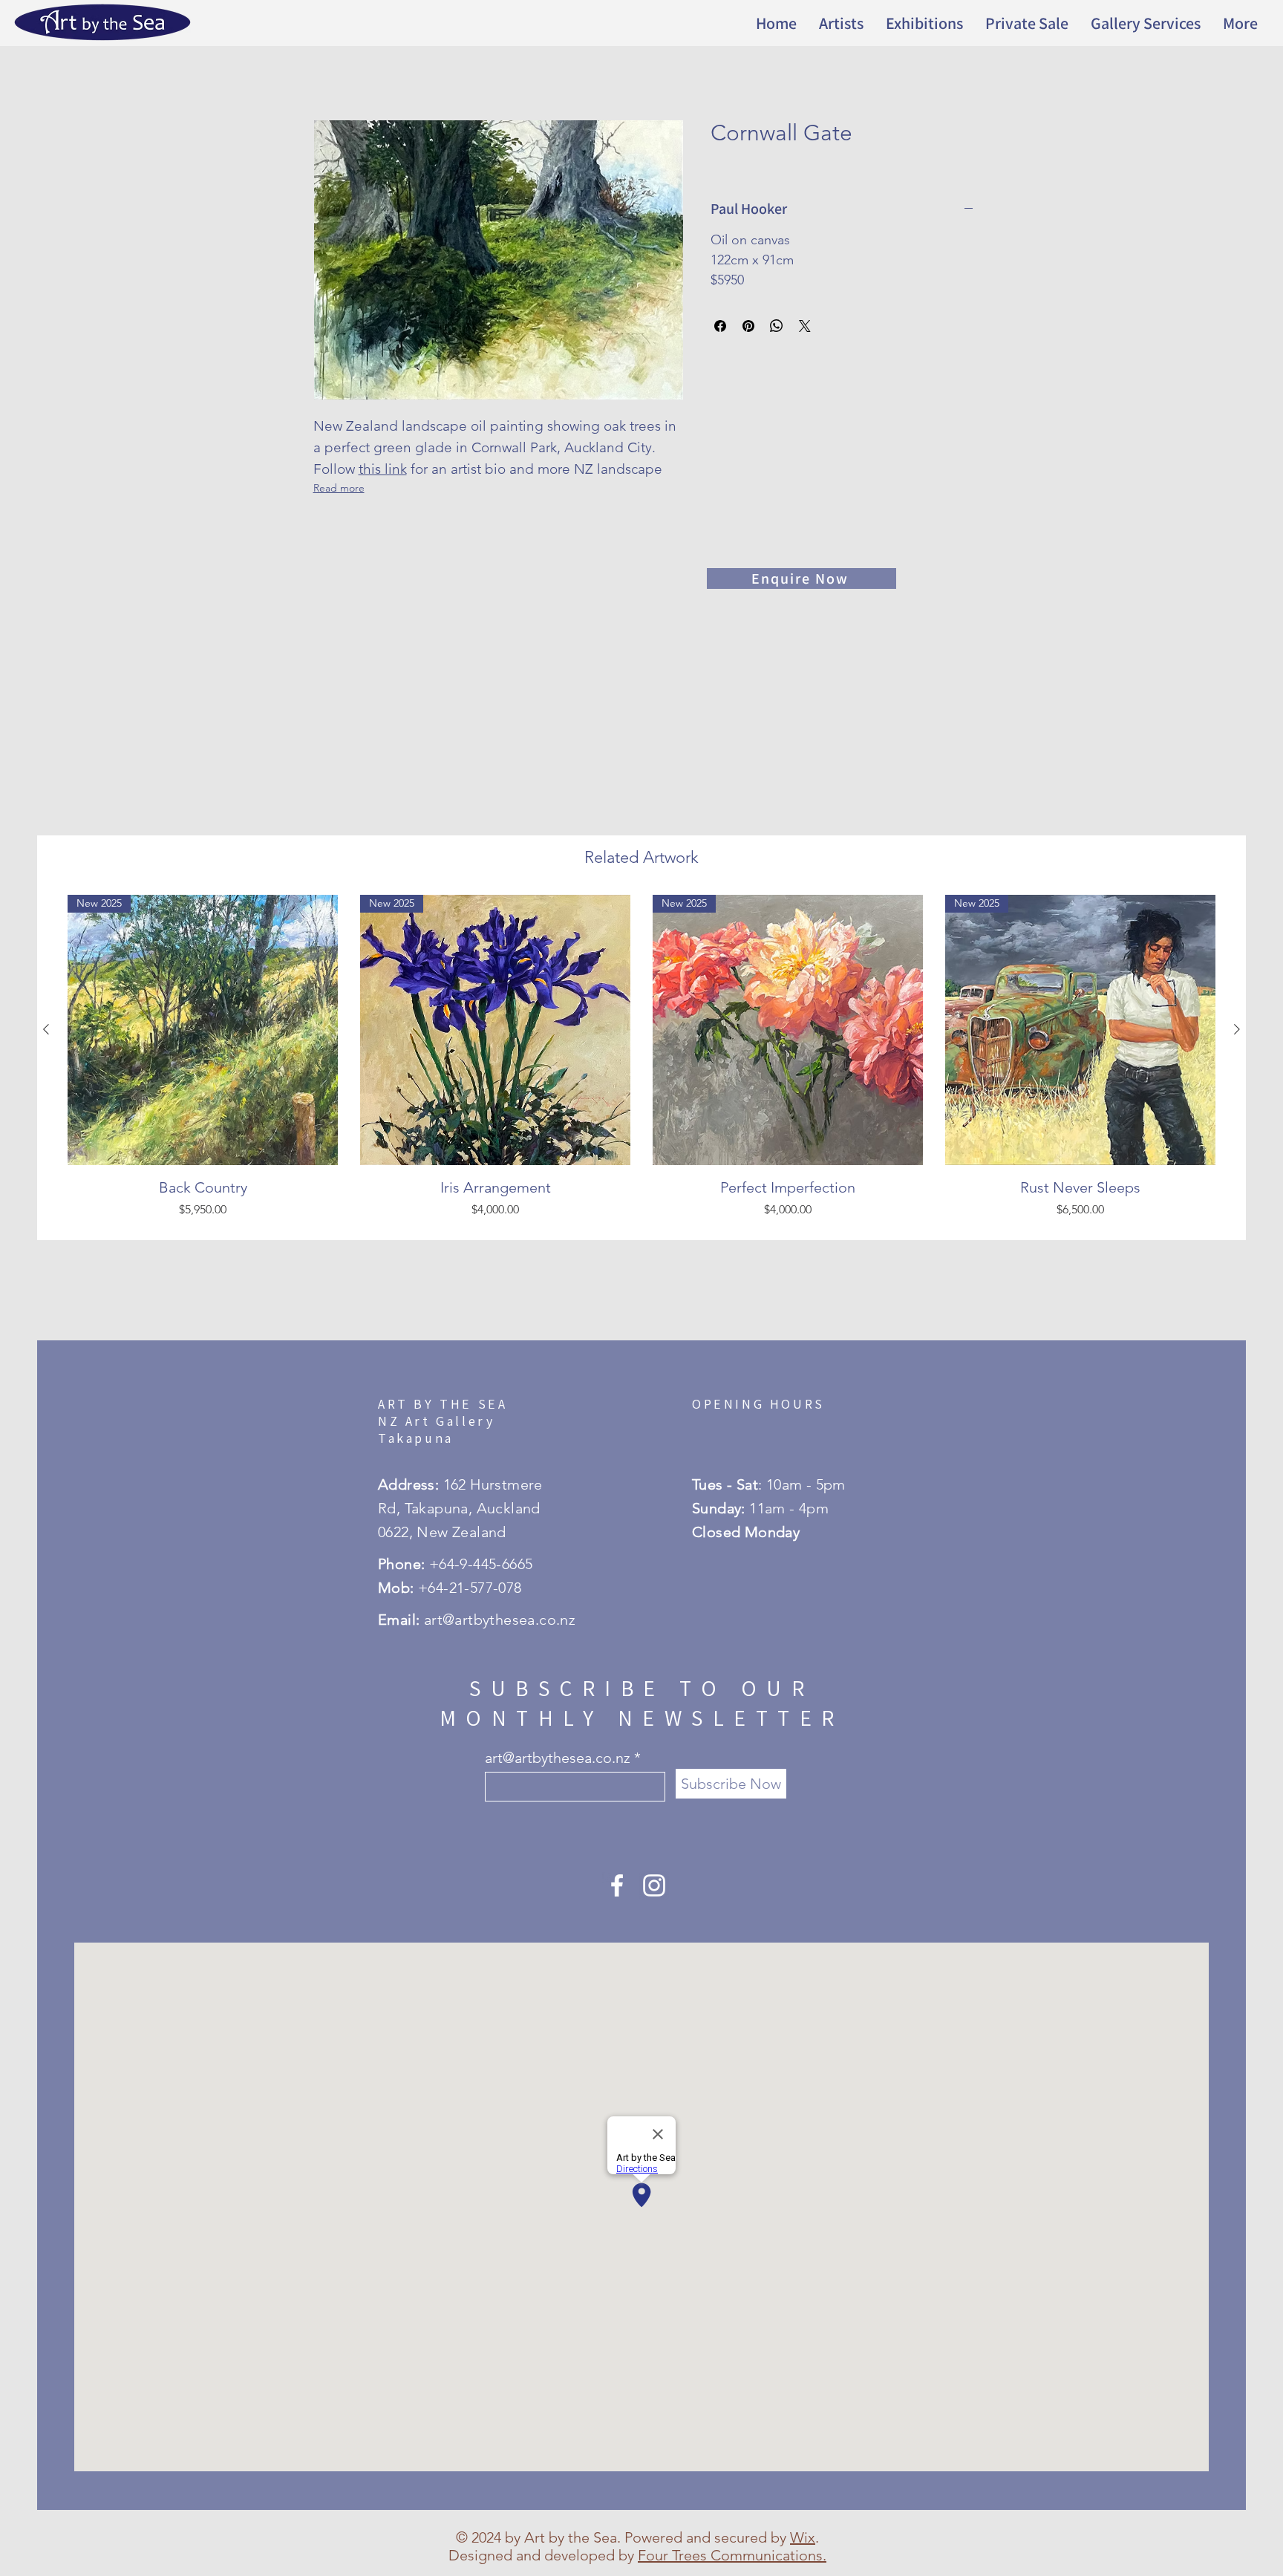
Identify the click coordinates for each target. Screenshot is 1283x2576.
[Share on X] (805, 326)
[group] (641, 1061)
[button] (924, 23)
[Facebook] (617, 1885)
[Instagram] (654, 1885)
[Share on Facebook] (720, 326)
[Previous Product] (46, 1029)
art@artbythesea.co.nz (558, 1758)
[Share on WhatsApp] (777, 326)
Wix (803, 2537)
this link (383, 469)
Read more (339, 488)
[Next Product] (1237, 1029)
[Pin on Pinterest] (748, 326)
